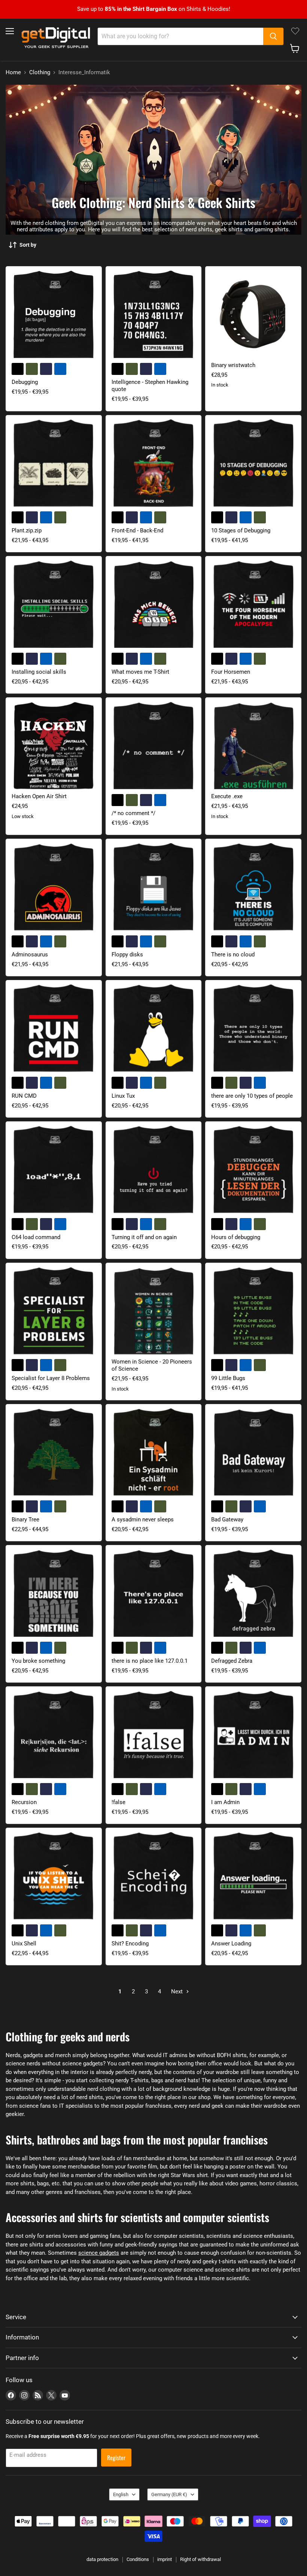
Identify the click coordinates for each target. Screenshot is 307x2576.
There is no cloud (233, 955)
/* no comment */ (133, 813)
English (121, 2494)
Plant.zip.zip (27, 530)
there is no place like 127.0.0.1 (150, 1661)
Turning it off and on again (144, 1237)
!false (118, 1802)
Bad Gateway (227, 1520)
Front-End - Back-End (137, 530)
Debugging (25, 382)
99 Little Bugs (228, 1378)
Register (116, 2458)
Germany (169, 2494)
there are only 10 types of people (252, 1096)
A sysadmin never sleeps (143, 1520)
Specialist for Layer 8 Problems (51, 1378)
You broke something (38, 1661)
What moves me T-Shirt (140, 672)
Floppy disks (127, 955)
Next (178, 1992)
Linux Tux (123, 1096)
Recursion (24, 1802)
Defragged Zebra (232, 1661)
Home (13, 73)
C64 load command (36, 1237)
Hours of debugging (236, 1237)
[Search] (273, 36)
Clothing (40, 73)
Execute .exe (227, 796)
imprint (165, 2559)
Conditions (138, 2559)
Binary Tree (25, 1520)
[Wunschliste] (295, 31)
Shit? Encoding (130, 1944)
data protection (102, 2559)
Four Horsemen (231, 672)
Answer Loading (231, 1944)
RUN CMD (24, 1096)
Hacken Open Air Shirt (39, 796)
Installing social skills (39, 672)
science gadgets (99, 2253)
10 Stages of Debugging (241, 530)
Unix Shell (24, 1944)
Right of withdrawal (200, 2559)
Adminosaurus (30, 955)
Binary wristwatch (233, 365)
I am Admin (225, 1802)
